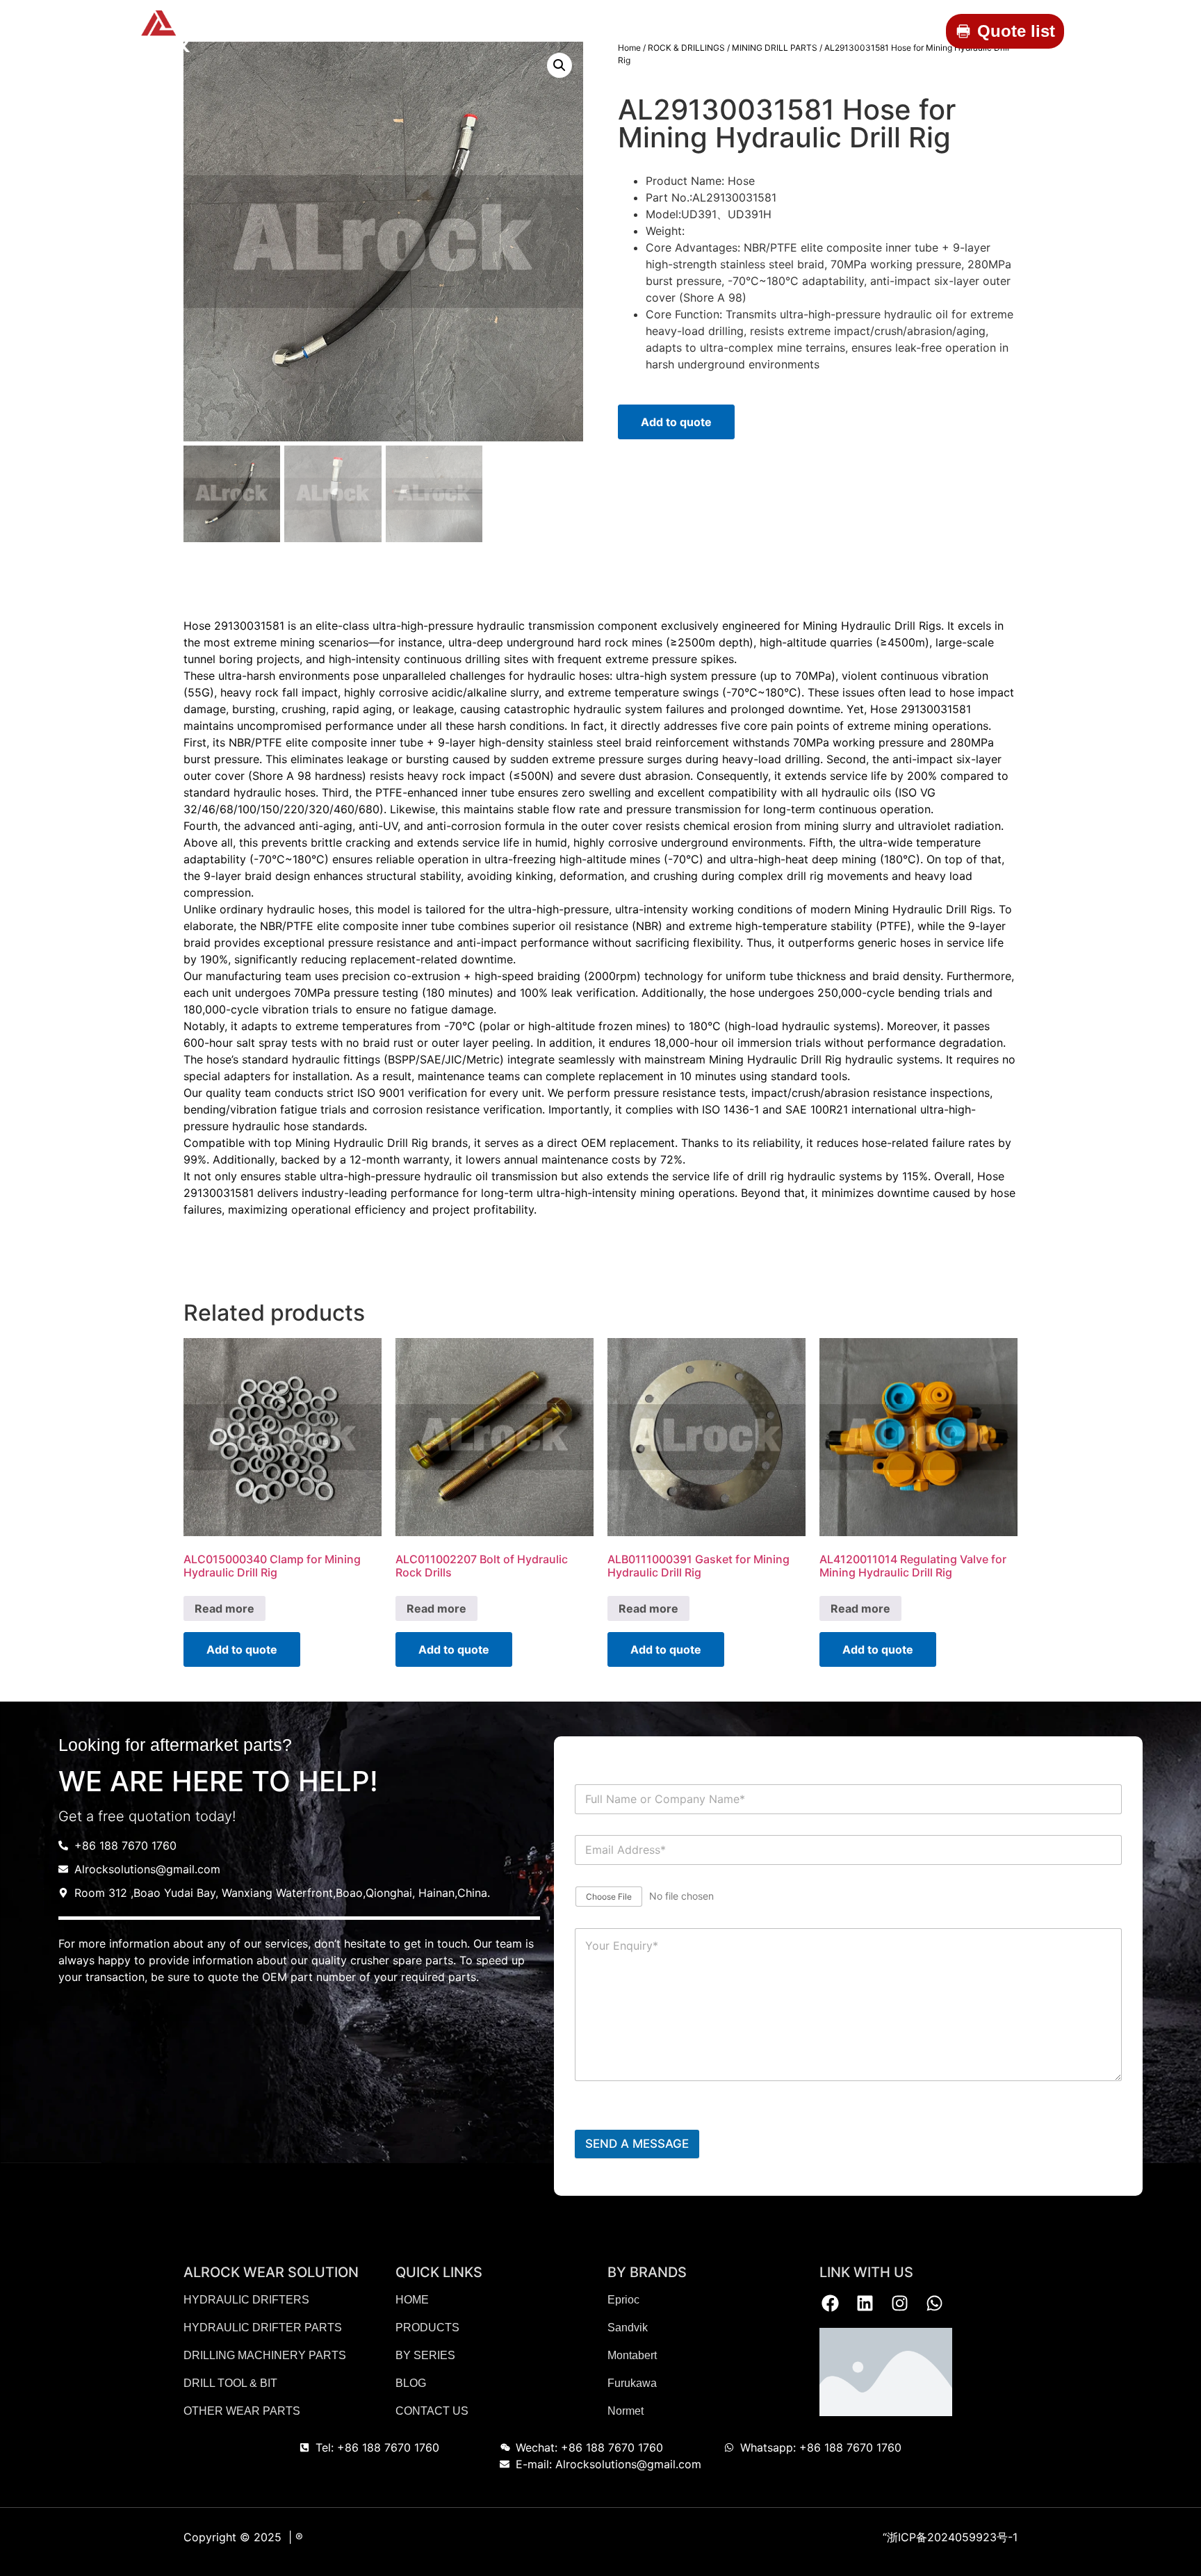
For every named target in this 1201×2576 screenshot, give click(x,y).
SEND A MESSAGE (637, 2144)
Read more (224, 1608)
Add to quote (676, 422)
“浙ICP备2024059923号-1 (950, 2537)
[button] (559, 65)
